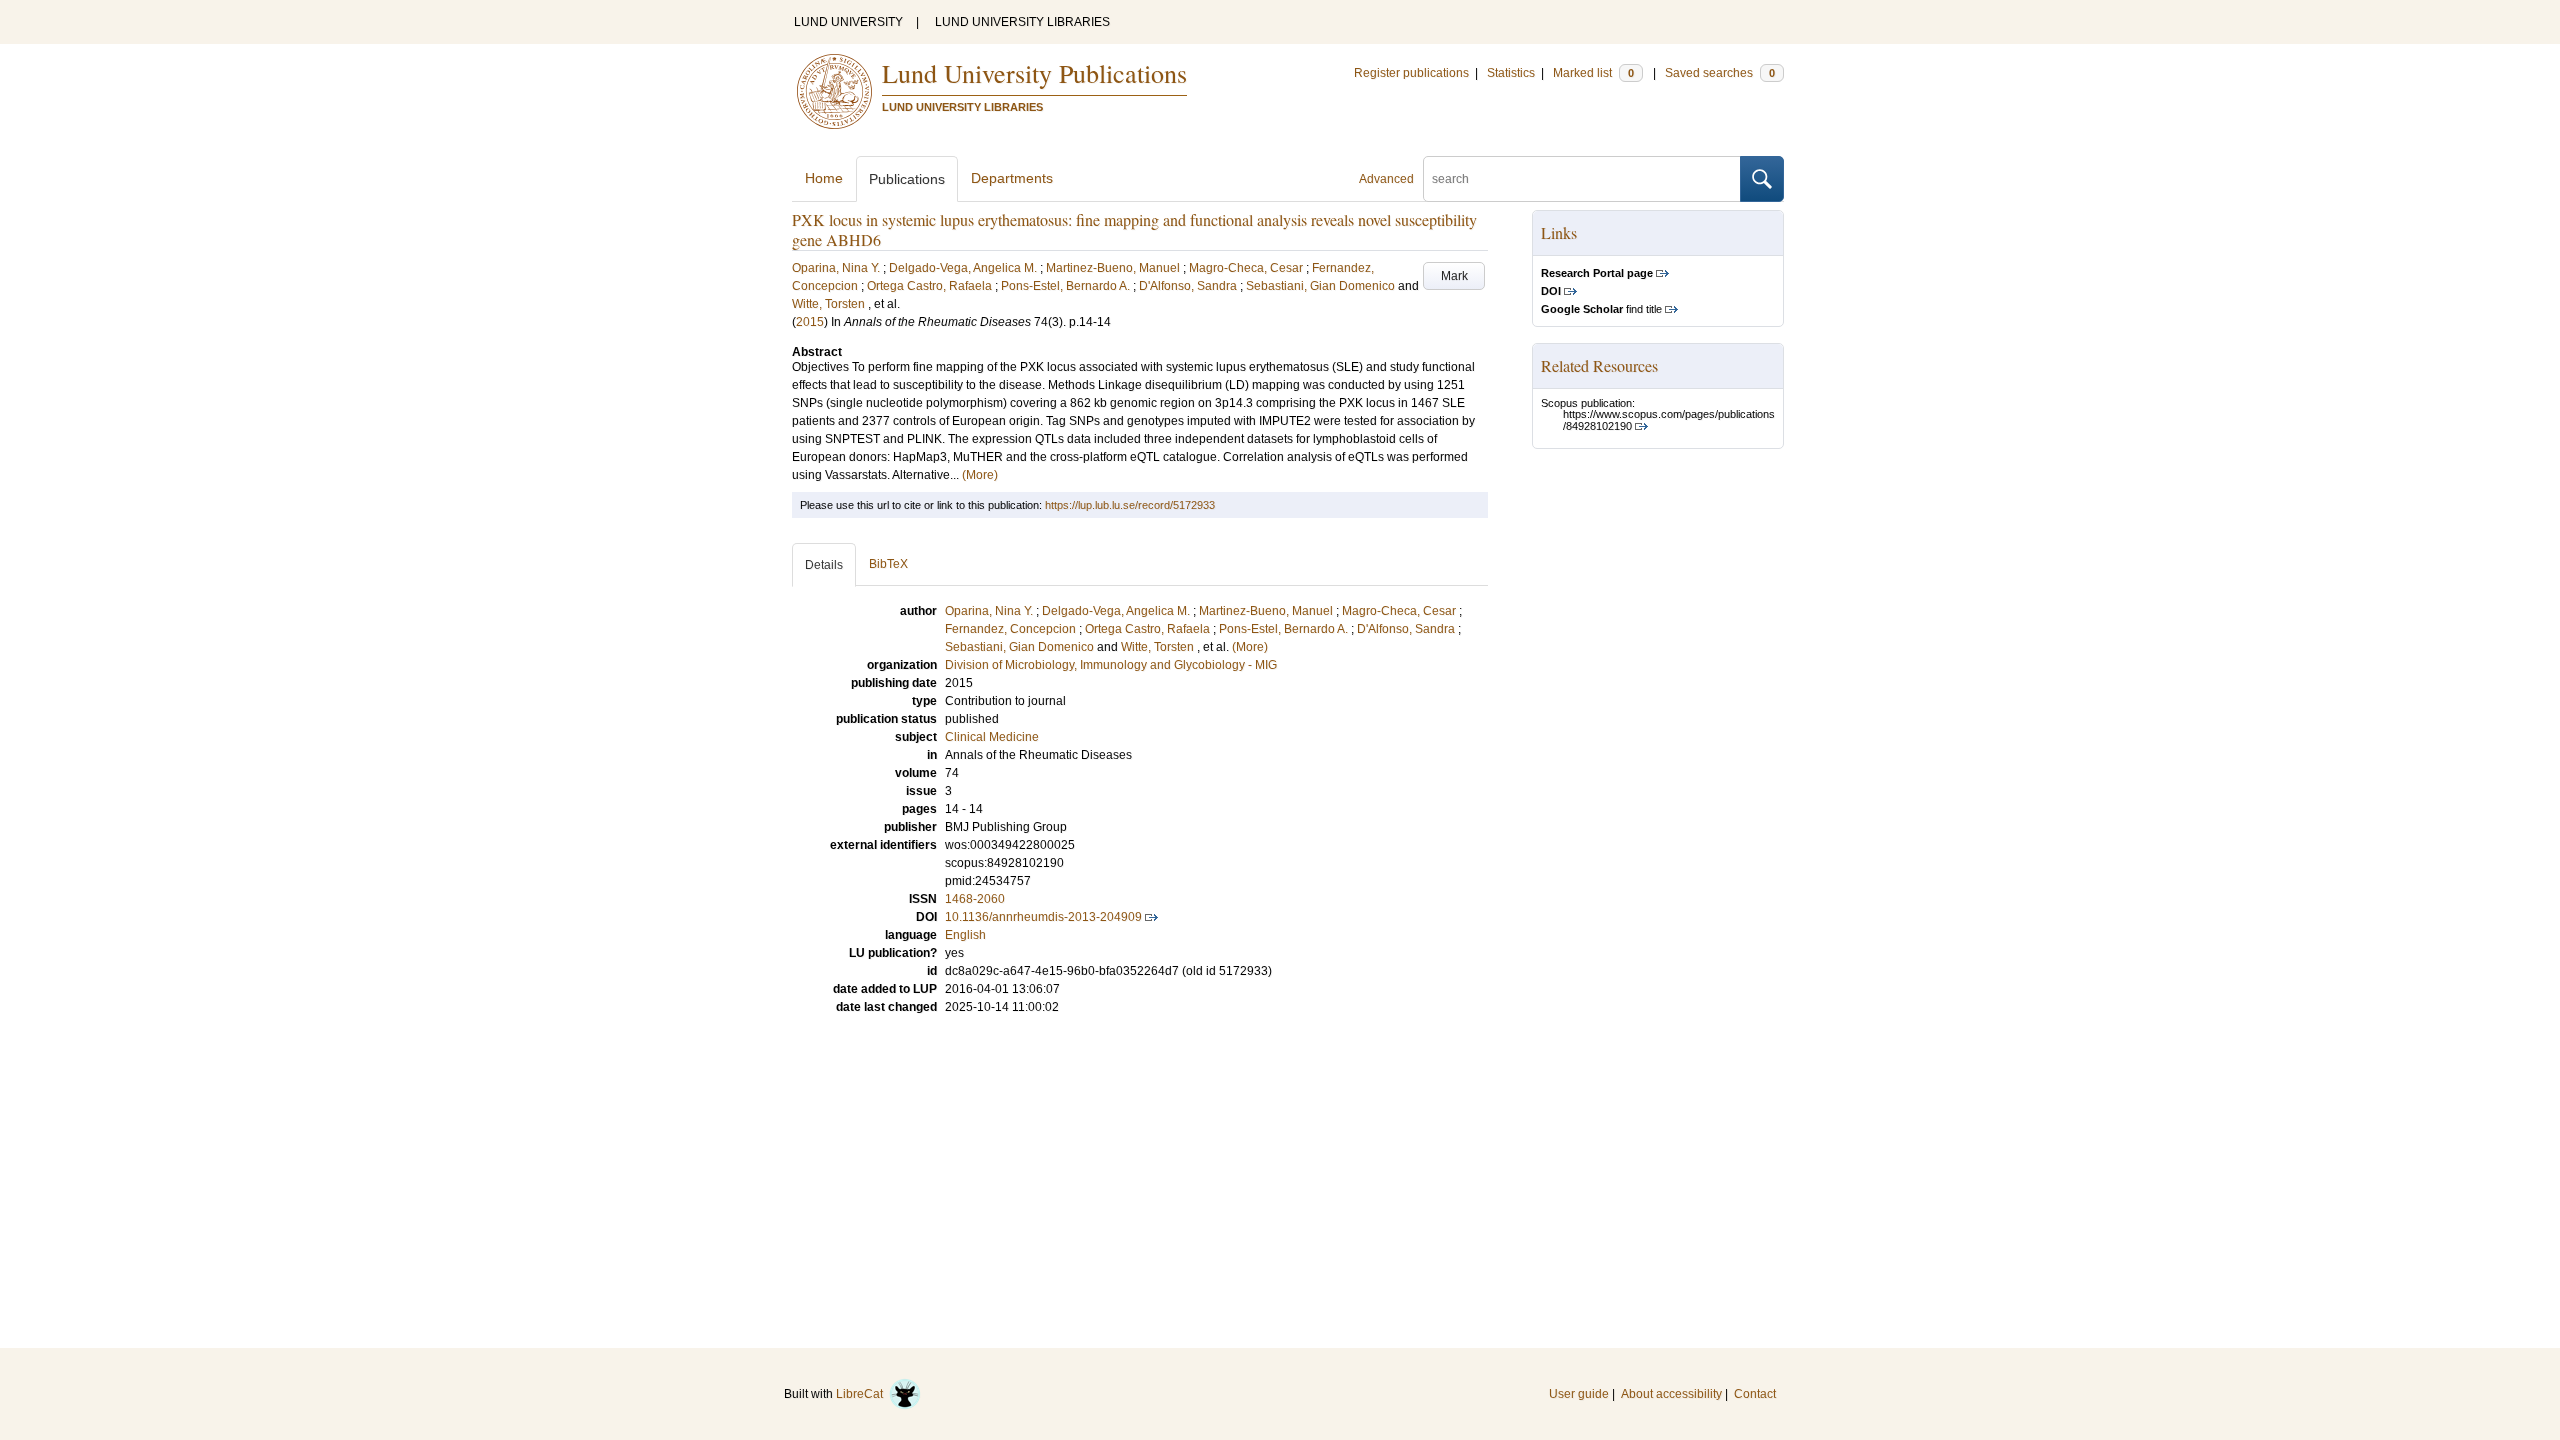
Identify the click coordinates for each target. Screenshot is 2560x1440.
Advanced (1386, 179)
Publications (907, 179)
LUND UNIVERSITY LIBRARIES (1022, 22)
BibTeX (888, 564)
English (965, 935)
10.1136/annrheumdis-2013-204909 (1043, 917)
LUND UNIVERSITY (848, 22)
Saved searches (1720, 73)
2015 (810, 322)
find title (1601, 309)
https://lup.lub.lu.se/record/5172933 (1130, 505)
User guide (1579, 1394)
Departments (1012, 178)
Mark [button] (1454, 276)
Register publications (1411, 73)
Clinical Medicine (992, 737)
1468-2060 (975, 899)
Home (824, 178)
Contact (1755, 1394)
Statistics (1511, 73)
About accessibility (1671, 1394)
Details (824, 565)
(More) (980, 475)
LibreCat (862, 1394)
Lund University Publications (1034, 73)
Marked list (1593, 73)
